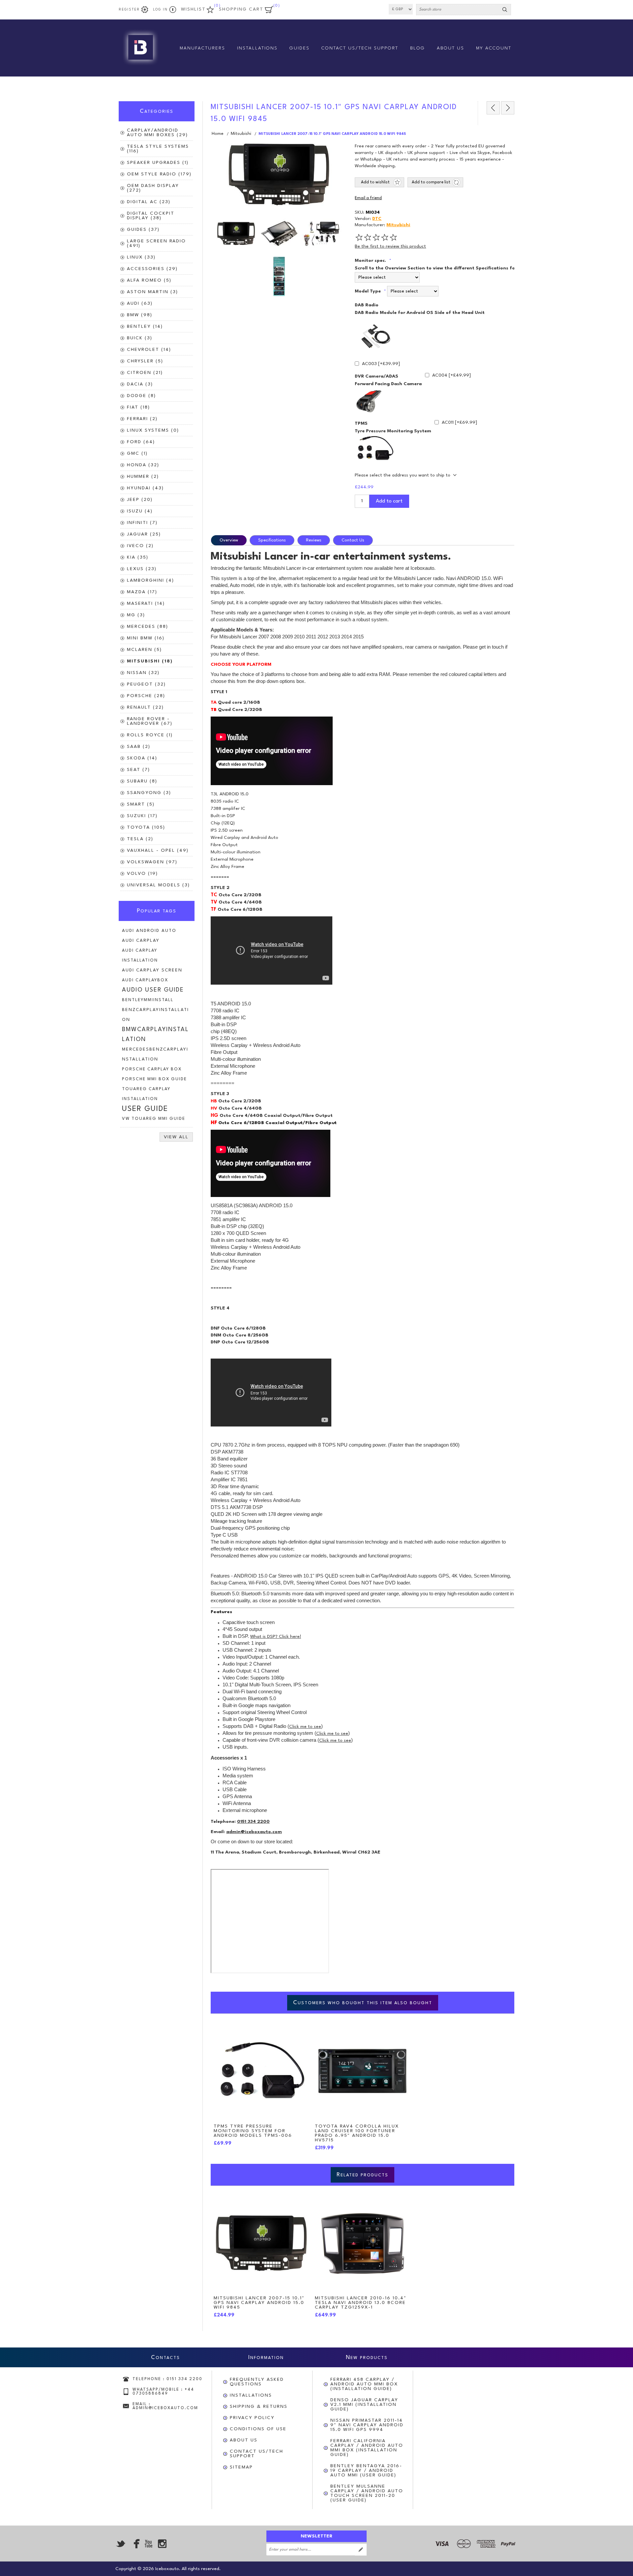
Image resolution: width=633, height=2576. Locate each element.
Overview (229, 540)
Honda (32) (143, 465)
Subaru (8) (142, 781)
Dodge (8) (141, 396)
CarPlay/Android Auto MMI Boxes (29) (157, 133)
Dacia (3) (140, 384)
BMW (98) (140, 315)
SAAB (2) (139, 747)
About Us (244, 2440)
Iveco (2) (140, 546)
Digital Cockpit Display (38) (151, 216)
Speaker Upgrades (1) (158, 163)
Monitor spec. (371, 261)
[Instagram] (162, 2544)
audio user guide (153, 990)
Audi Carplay (141, 941)
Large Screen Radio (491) (156, 243)
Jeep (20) (140, 500)
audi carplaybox (145, 980)
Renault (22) (145, 707)
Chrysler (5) (145, 361)
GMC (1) (137, 453)
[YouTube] (148, 2544)
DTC (377, 219)
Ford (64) (141, 442)
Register (129, 10)
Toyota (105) (146, 827)
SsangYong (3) (149, 793)
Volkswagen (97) (152, 862)
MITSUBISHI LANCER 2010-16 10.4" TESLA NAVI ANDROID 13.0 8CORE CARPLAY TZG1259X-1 (361, 2303)
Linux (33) (141, 257)
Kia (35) (138, 557)
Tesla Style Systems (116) (158, 149)
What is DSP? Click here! (276, 1637)
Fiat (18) (138, 407)
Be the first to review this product (390, 246)
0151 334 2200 (253, 1822)
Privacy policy (252, 2418)
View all (176, 1137)
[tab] (230, 540)
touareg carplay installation (146, 1094)
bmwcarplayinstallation (155, 1035)
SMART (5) (141, 804)
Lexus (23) (142, 569)
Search (505, 10)
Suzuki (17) (142, 816)
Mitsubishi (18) (150, 661)
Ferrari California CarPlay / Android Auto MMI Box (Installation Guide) (367, 2448)
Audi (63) (140, 303)
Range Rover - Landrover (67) (150, 721)
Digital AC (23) (149, 202)
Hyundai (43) (145, 488)
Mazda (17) (142, 592)
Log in (160, 10)
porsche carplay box (152, 1069)
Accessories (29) (152, 269)
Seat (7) (138, 770)
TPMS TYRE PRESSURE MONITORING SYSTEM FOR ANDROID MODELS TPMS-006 (253, 2131)
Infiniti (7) (142, 523)
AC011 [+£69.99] (459, 422)
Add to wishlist (375, 182)
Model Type (368, 291)
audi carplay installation (140, 955)
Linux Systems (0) (153, 430)
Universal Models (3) (158, 885)
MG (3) (136, 615)
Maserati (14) (146, 603)
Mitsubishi (398, 225)
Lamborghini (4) (151, 580)
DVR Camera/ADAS (377, 376)
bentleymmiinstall (148, 1000)
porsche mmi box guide (154, 1079)
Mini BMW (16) (146, 638)
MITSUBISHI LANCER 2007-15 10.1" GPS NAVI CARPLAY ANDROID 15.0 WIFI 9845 (259, 2303)
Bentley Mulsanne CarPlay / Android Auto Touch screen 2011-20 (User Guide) (367, 2493)
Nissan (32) (143, 673)
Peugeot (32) (146, 684)
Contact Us (353, 540)
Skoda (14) (142, 758)
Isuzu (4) (140, 511)
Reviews (314, 540)
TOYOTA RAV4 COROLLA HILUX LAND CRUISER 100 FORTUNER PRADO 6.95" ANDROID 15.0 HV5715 (357, 2133)
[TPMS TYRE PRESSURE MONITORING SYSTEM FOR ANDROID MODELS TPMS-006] (261, 2071)
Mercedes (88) (148, 627)
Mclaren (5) (144, 650)
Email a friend (368, 198)
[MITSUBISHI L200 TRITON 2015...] (493, 108)
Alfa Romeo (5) (149, 280)
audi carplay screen (152, 970)
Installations (251, 2395)
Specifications (272, 540)
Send (361, 2550)
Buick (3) (140, 338)
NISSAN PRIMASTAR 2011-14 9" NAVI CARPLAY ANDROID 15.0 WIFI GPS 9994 (367, 2425)
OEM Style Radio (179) (159, 174)
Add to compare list (431, 182)
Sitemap (241, 2467)
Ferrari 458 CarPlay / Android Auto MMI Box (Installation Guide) (364, 2384)
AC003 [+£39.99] (381, 364)
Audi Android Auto (149, 931)
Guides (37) (143, 230)
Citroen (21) (145, 373)
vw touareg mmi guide (154, 1119)
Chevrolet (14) (149, 350)
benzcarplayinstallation (155, 1015)
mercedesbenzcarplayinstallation (155, 1054)
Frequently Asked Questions (257, 2382)
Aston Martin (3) (152, 292)
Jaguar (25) (144, 534)
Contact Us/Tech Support (256, 2454)
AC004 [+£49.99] (452, 375)
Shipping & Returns (259, 2407)
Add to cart (389, 501)
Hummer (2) (143, 476)
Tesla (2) (140, 839)
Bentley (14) (145, 326)
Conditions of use (258, 2429)
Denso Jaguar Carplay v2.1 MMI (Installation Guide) (364, 2405)
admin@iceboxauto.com (254, 1832)
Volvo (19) (142, 874)
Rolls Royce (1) (150, 735)
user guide (145, 1109)
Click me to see (305, 1727)
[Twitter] (121, 2544)
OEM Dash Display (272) (153, 188)
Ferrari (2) (142, 419)
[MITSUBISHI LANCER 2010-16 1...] (508, 108)
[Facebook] (135, 2544)
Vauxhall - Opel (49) (158, 850)
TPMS (361, 423)
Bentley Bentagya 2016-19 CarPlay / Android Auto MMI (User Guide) (366, 2470)
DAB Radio (367, 305)
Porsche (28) (146, 696)
